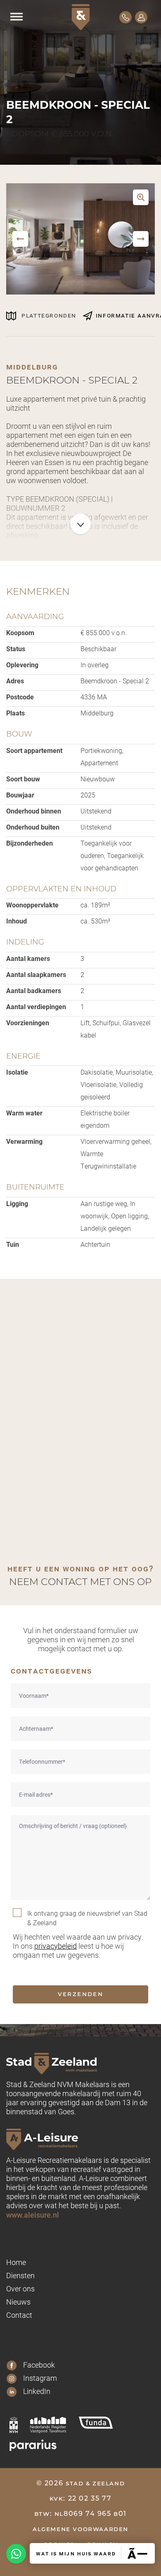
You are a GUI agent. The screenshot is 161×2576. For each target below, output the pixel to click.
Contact (19, 2315)
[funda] (96, 2423)
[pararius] (33, 2445)
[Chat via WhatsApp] (16, 2554)
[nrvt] (48, 2425)
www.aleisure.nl (33, 2215)
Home (16, 2262)
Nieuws (18, 2302)
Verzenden (81, 1994)
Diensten (20, 2275)
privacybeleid (56, 1946)
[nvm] (14, 2425)
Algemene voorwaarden (80, 2529)
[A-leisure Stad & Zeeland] (80, 2139)
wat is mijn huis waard (76, 2553)
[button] (20, 239)
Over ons (20, 2288)
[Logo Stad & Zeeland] (81, 17)
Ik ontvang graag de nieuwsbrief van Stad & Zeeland (87, 1918)
